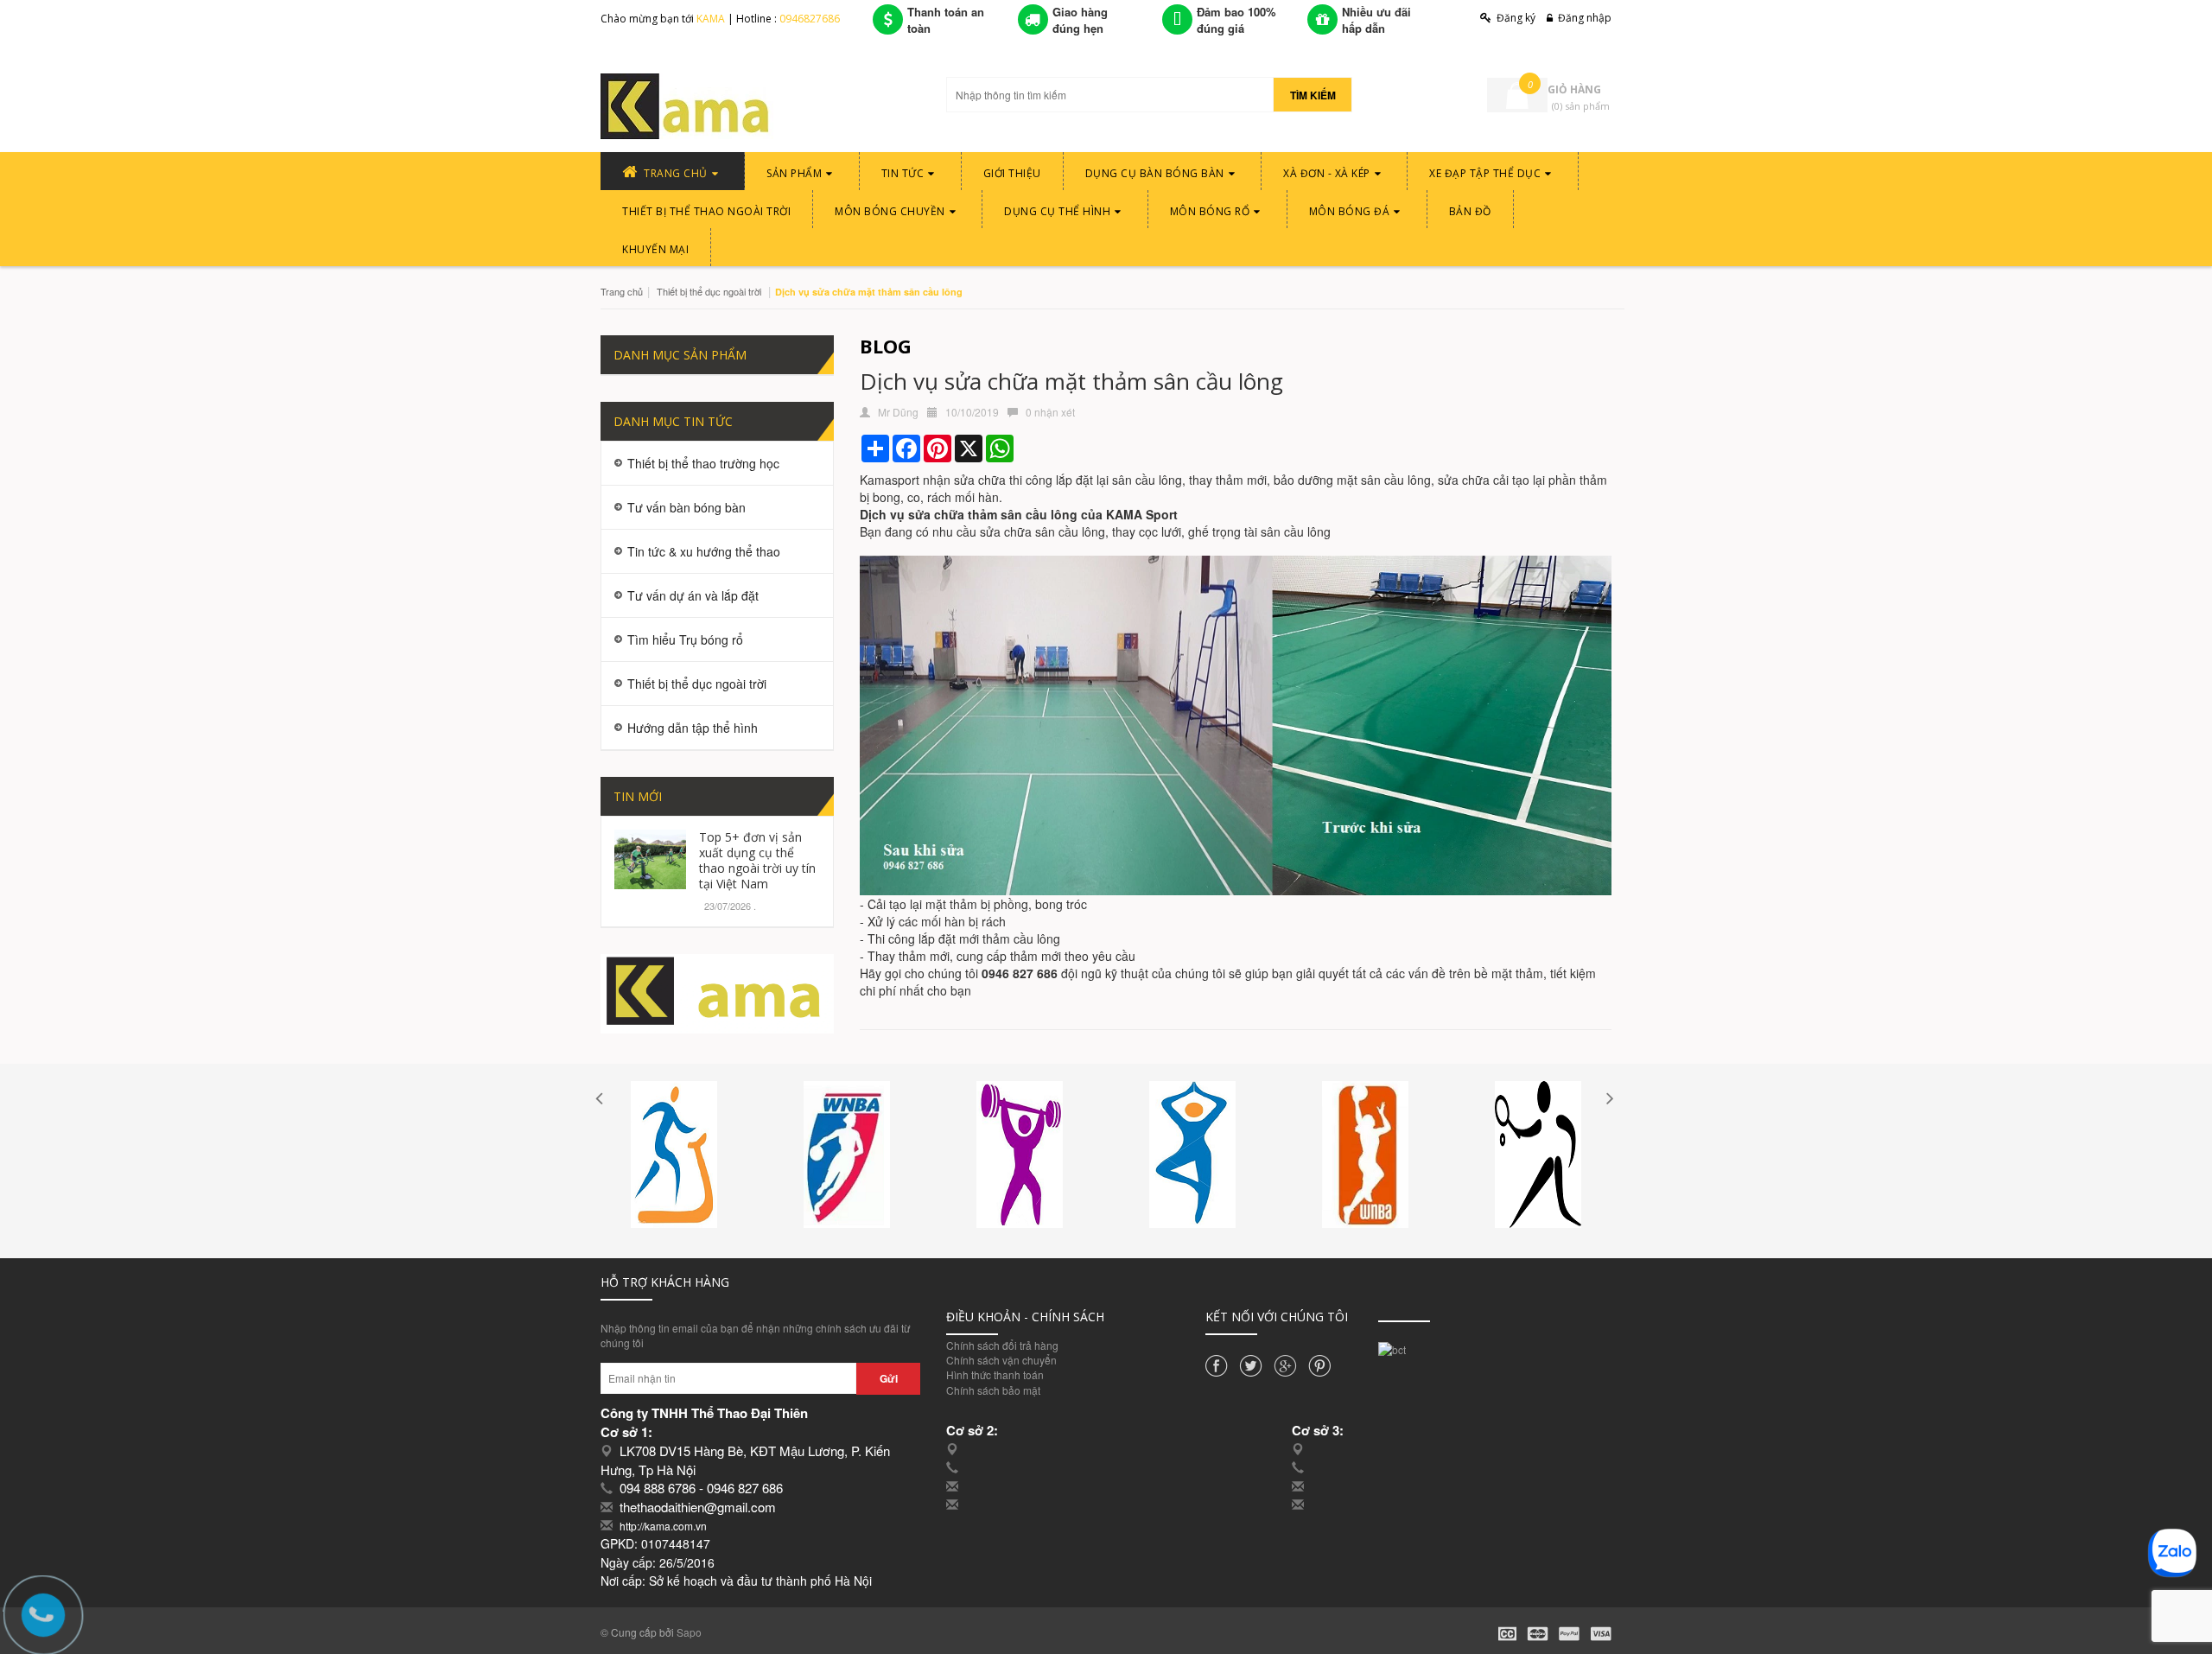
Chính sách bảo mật (993, 1390)
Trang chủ (622, 291)
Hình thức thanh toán (995, 1374)
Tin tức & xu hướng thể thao (704, 551)
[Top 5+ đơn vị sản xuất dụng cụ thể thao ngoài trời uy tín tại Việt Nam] (650, 857)
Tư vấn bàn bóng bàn (686, 507)
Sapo (689, 1632)
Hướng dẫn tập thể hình (693, 728)
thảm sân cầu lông (1023, 514)
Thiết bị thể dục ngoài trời (709, 291)
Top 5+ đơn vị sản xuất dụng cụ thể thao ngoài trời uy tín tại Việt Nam (757, 860)
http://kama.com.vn (663, 1526)
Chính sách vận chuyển (1001, 1360)
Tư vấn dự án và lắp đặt (693, 595)
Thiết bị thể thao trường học (703, 463)
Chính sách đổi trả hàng (1002, 1345)
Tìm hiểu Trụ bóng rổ (685, 639)
